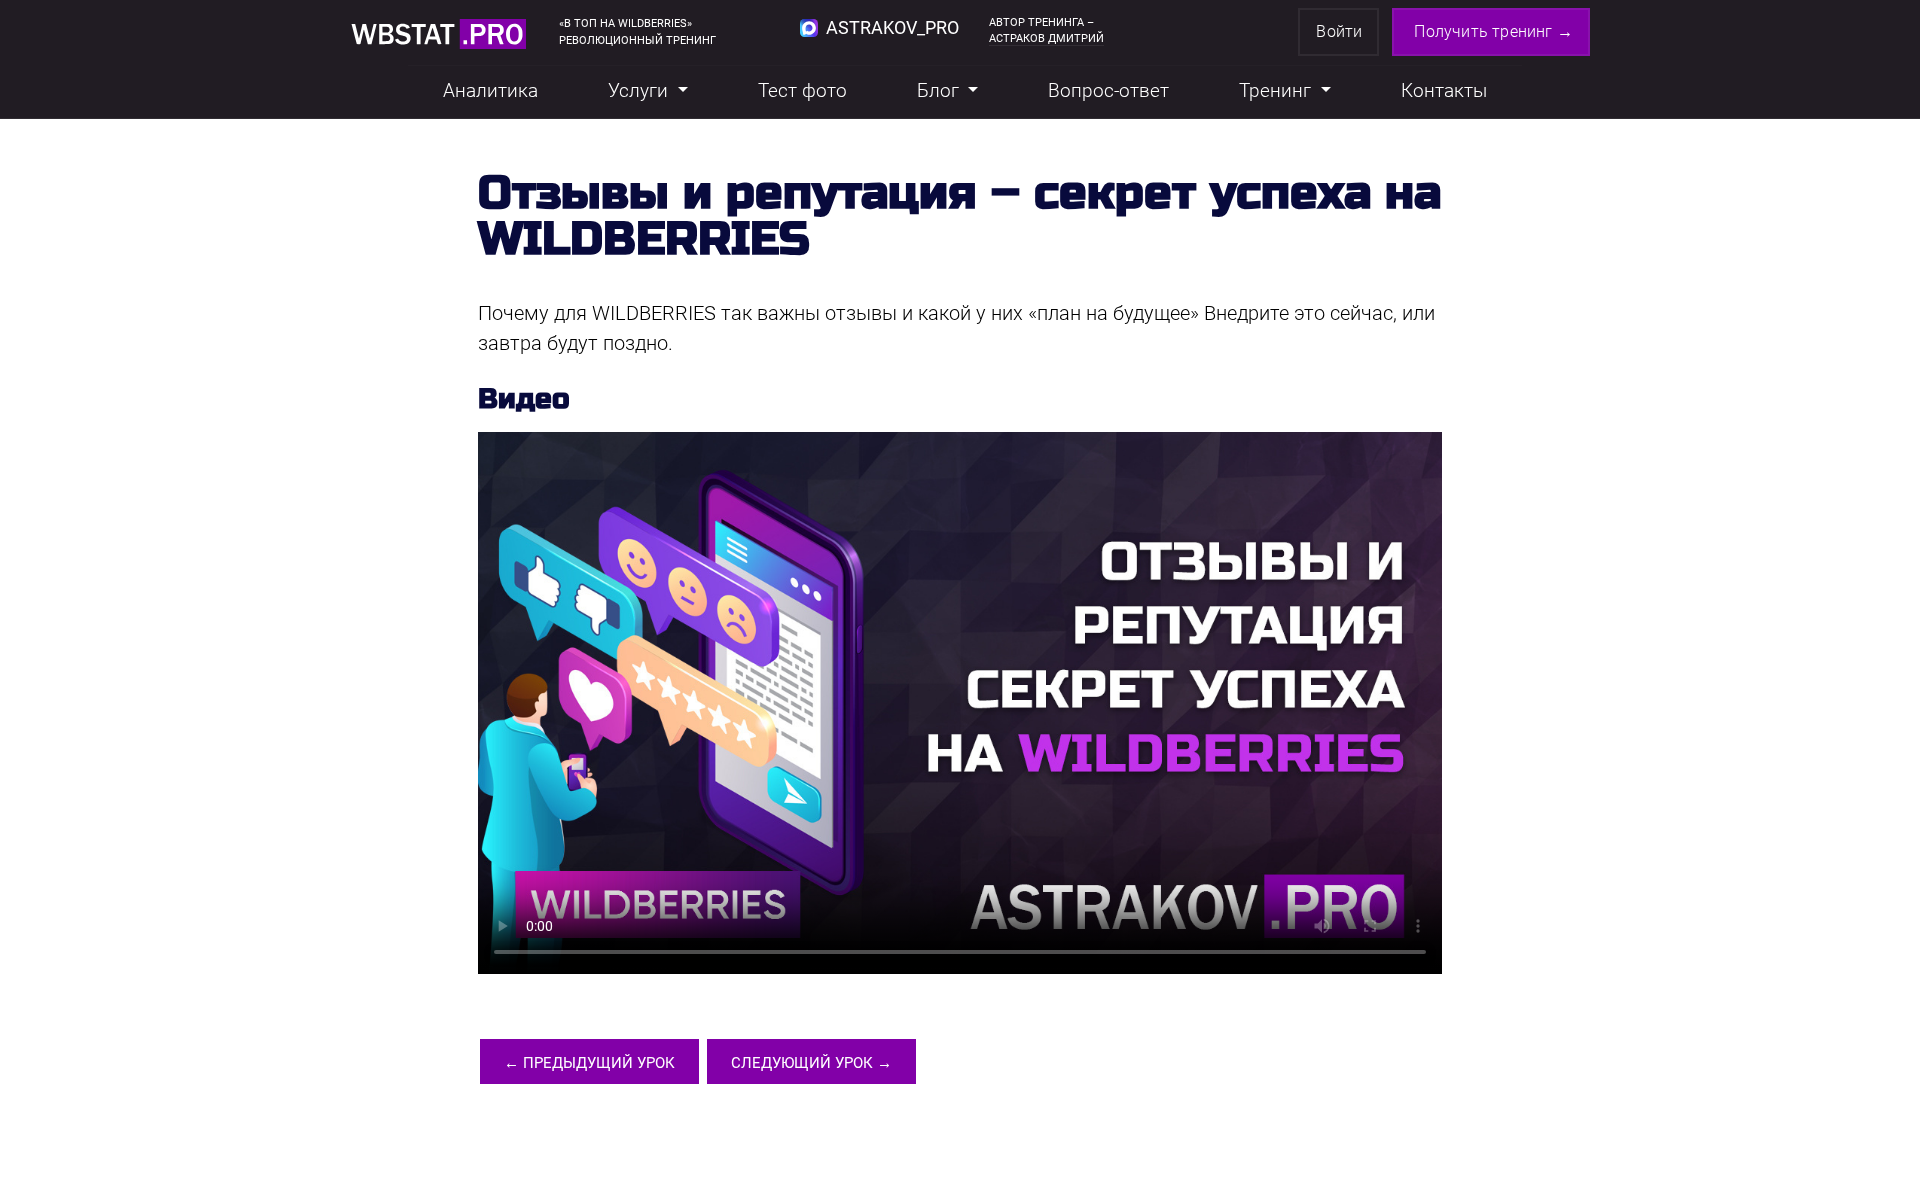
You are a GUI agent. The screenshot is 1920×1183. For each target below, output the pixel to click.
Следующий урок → (811, 1063)
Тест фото (802, 90)
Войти (1339, 31)
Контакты (1444, 90)
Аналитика (490, 90)
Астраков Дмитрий (1046, 38)
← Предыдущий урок (589, 1063)
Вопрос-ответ (1108, 90)
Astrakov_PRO (890, 27)
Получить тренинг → (1493, 31)
